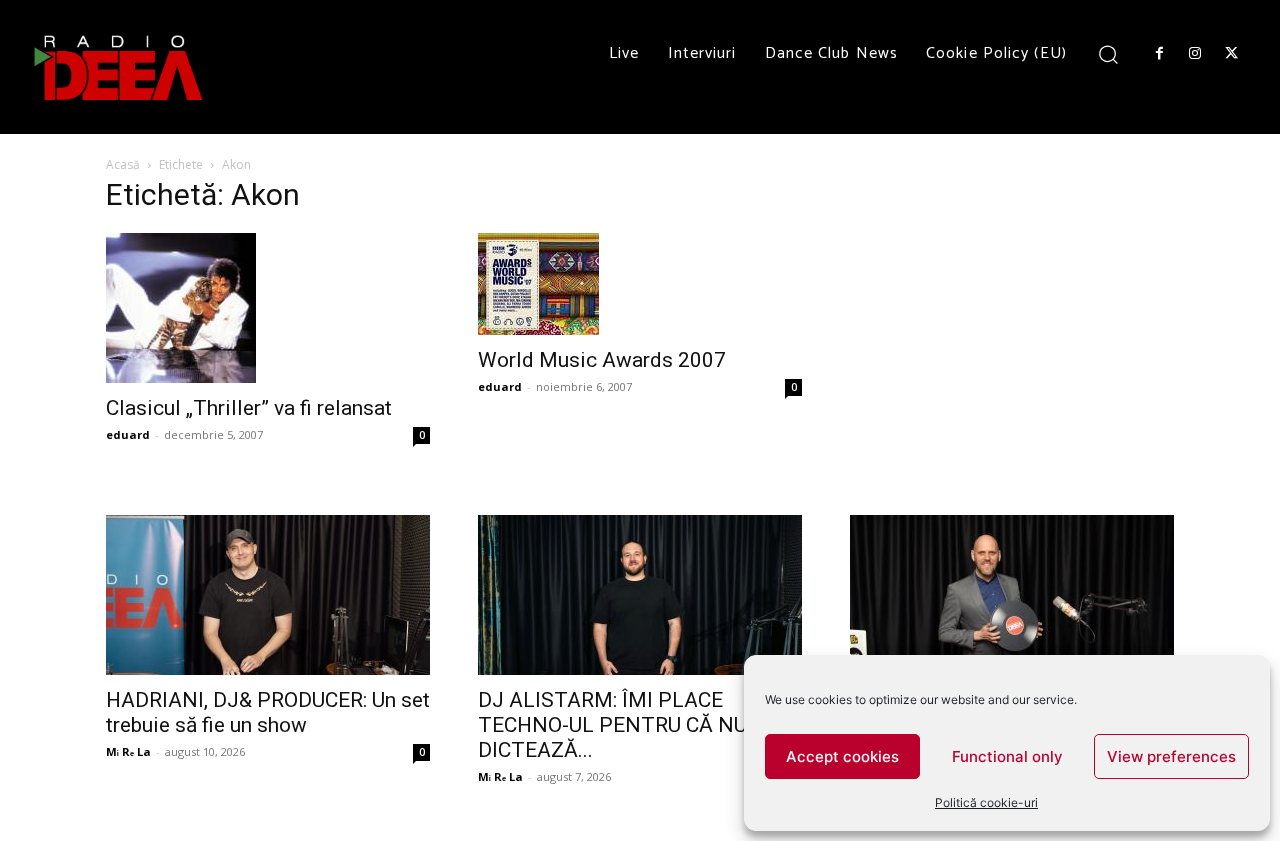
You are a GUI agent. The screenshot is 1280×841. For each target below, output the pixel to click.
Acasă (123, 164)
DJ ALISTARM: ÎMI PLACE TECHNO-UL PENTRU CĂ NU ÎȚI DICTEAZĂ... (627, 725)
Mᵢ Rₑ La (128, 751)
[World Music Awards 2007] (640, 284)
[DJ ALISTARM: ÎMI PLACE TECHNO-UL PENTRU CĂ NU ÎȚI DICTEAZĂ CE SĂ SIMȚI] (640, 595)
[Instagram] (1195, 54)
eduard (128, 434)
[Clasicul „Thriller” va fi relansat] (268, 308)
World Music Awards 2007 (602, 360)
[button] (1108, 53)
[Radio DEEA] (120, 67)
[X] (1232, 54)
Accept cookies (842, 756)
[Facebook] (1159, 54)
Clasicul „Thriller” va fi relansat (249, 408)
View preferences (1171, 756)
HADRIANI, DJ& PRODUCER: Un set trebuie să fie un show (268, 712)
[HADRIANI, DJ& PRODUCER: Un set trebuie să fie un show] (268, 595)
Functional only (1007, 756)
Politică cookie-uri (986, 802)
